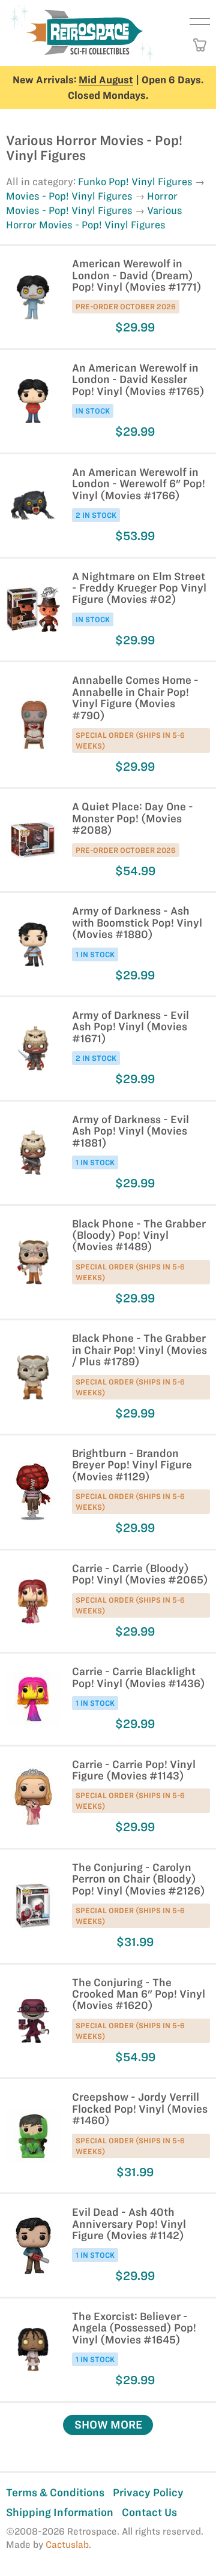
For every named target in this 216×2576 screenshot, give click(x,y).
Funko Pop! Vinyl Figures (135, 182)
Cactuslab (67, 2545)
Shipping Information (60, 2512)
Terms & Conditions (55, 2492)
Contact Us (149, 2512)
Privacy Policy (148, 2492)
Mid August (106, 80)
